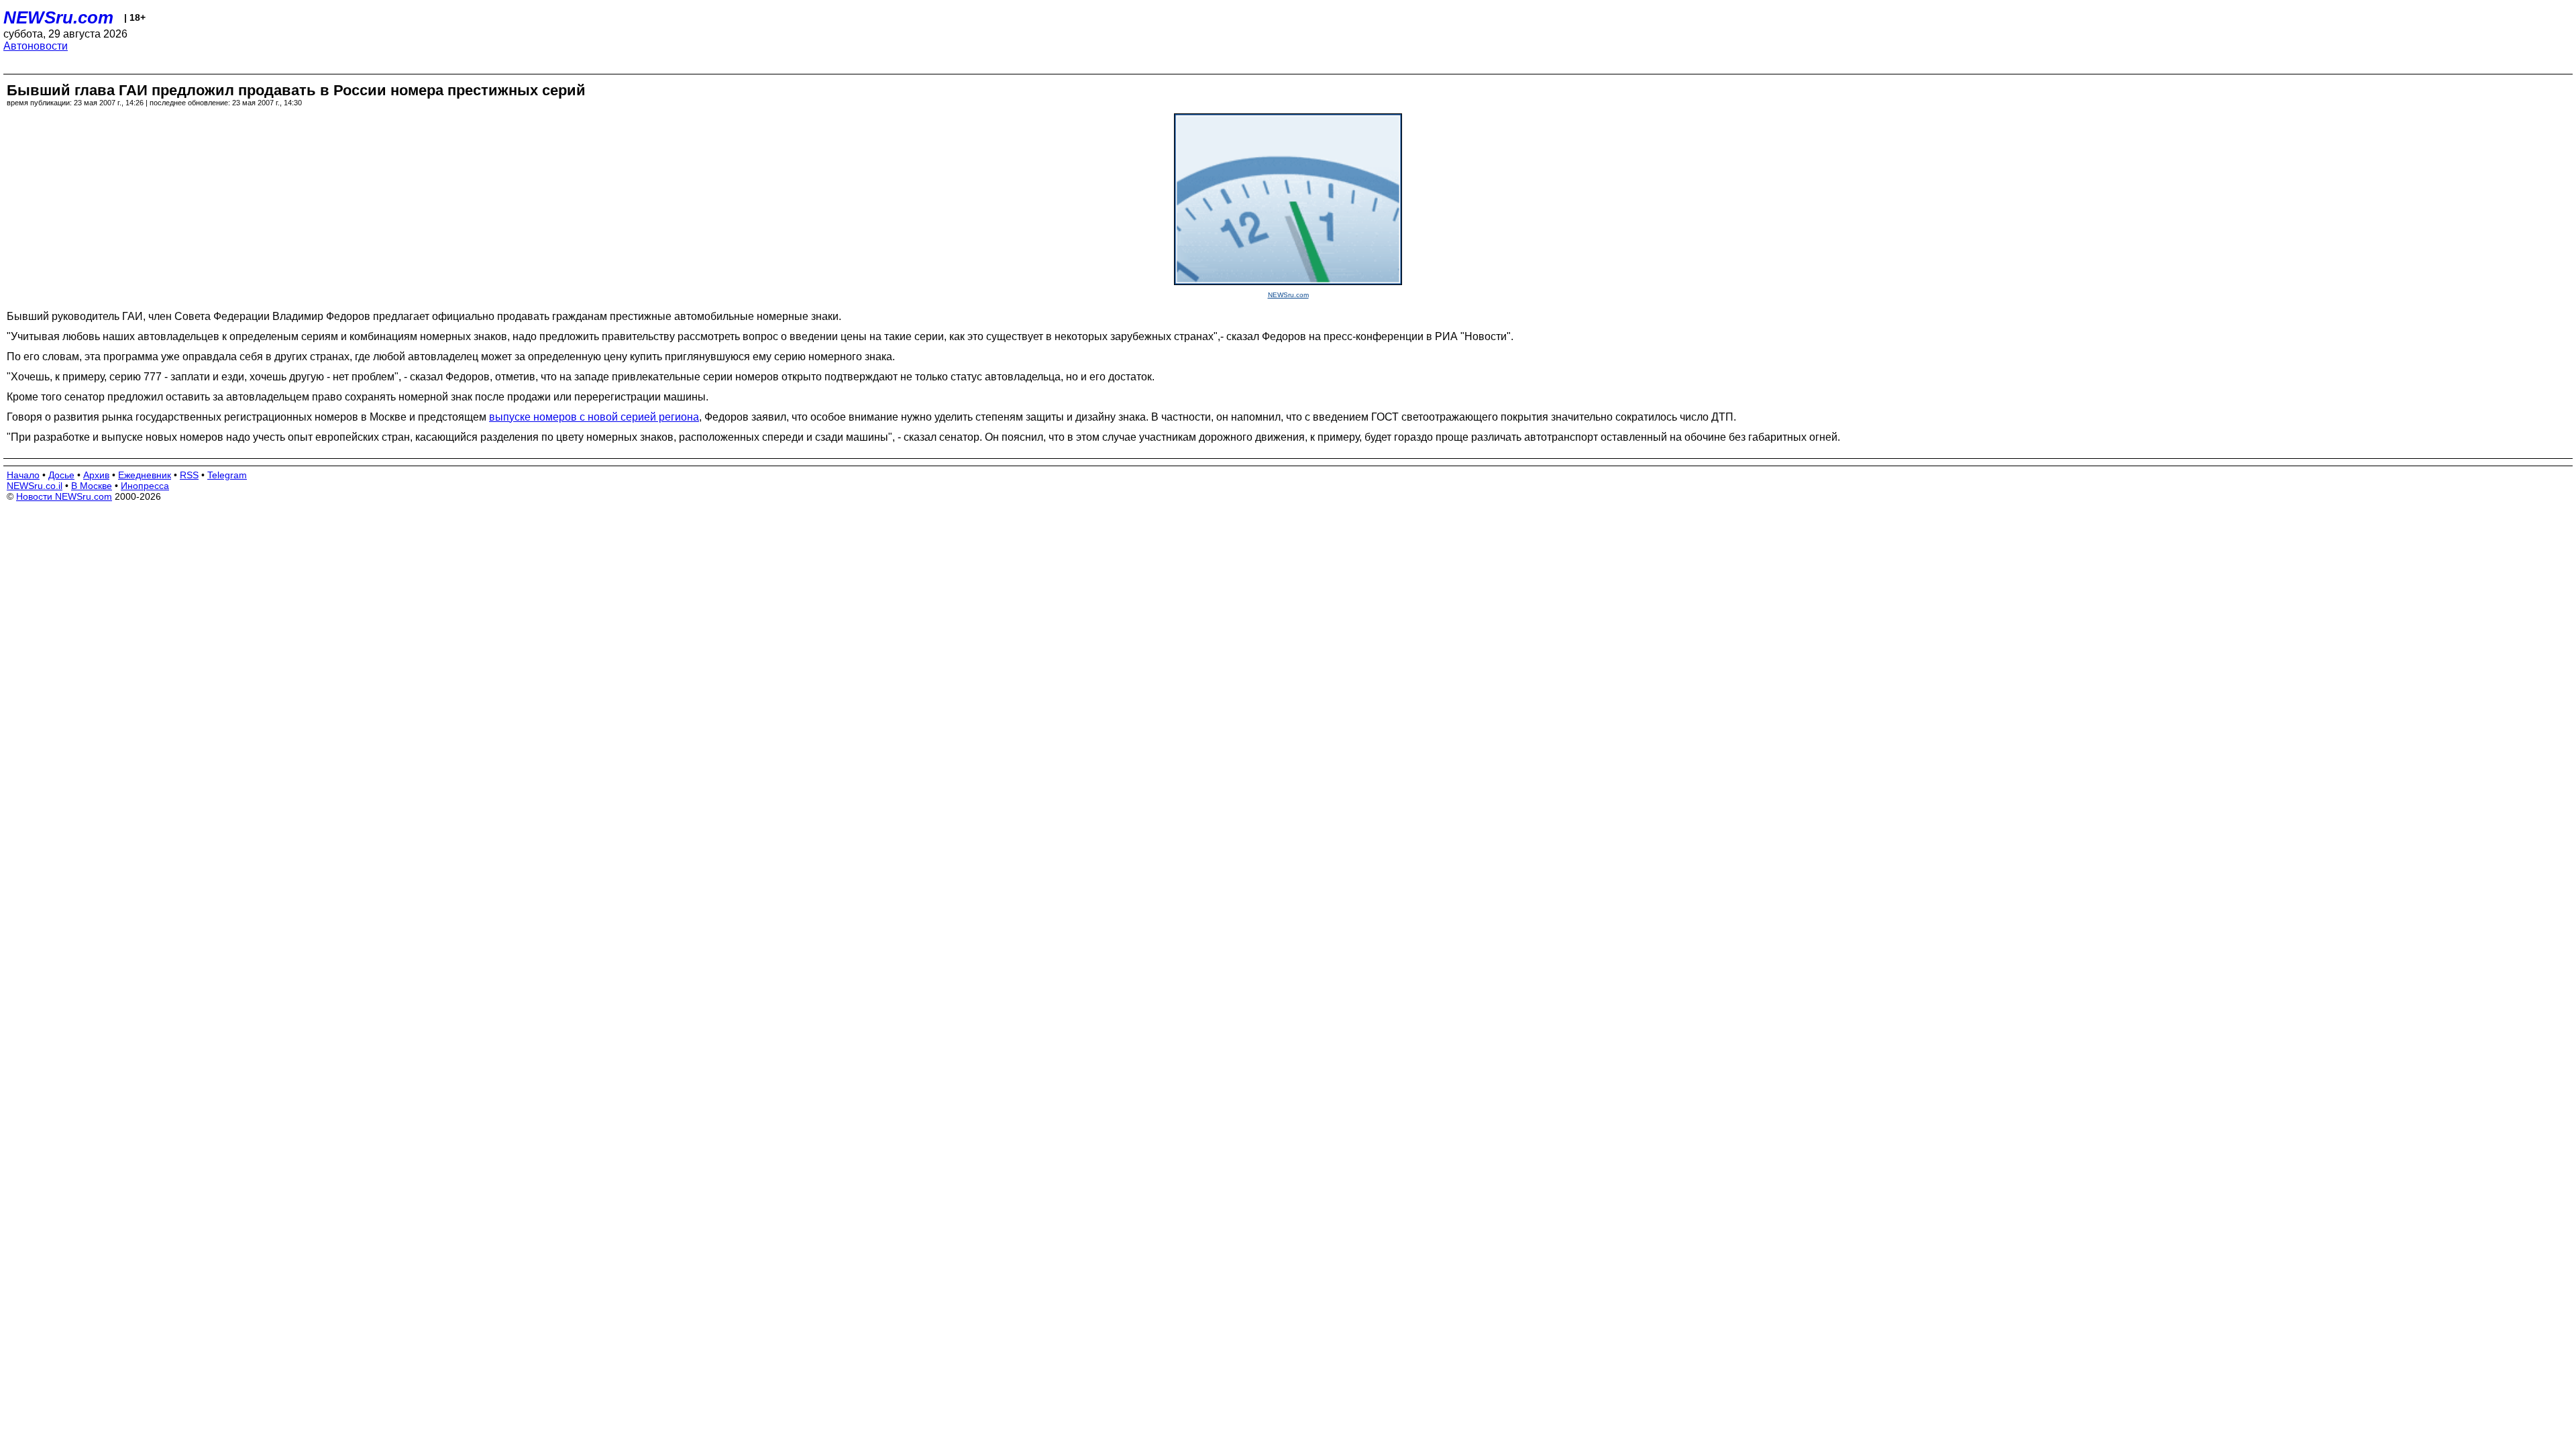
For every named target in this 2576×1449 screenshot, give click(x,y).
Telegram (227, 475)
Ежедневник (145, 475)
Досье (61, 475)
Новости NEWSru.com (64, 496)
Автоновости (36, 46)
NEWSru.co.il (35, 486)
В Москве (92, 486)
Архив (96, 475)
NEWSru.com (58, 17)
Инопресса (145, 486)
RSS (189, 475)
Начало (23, 475)
